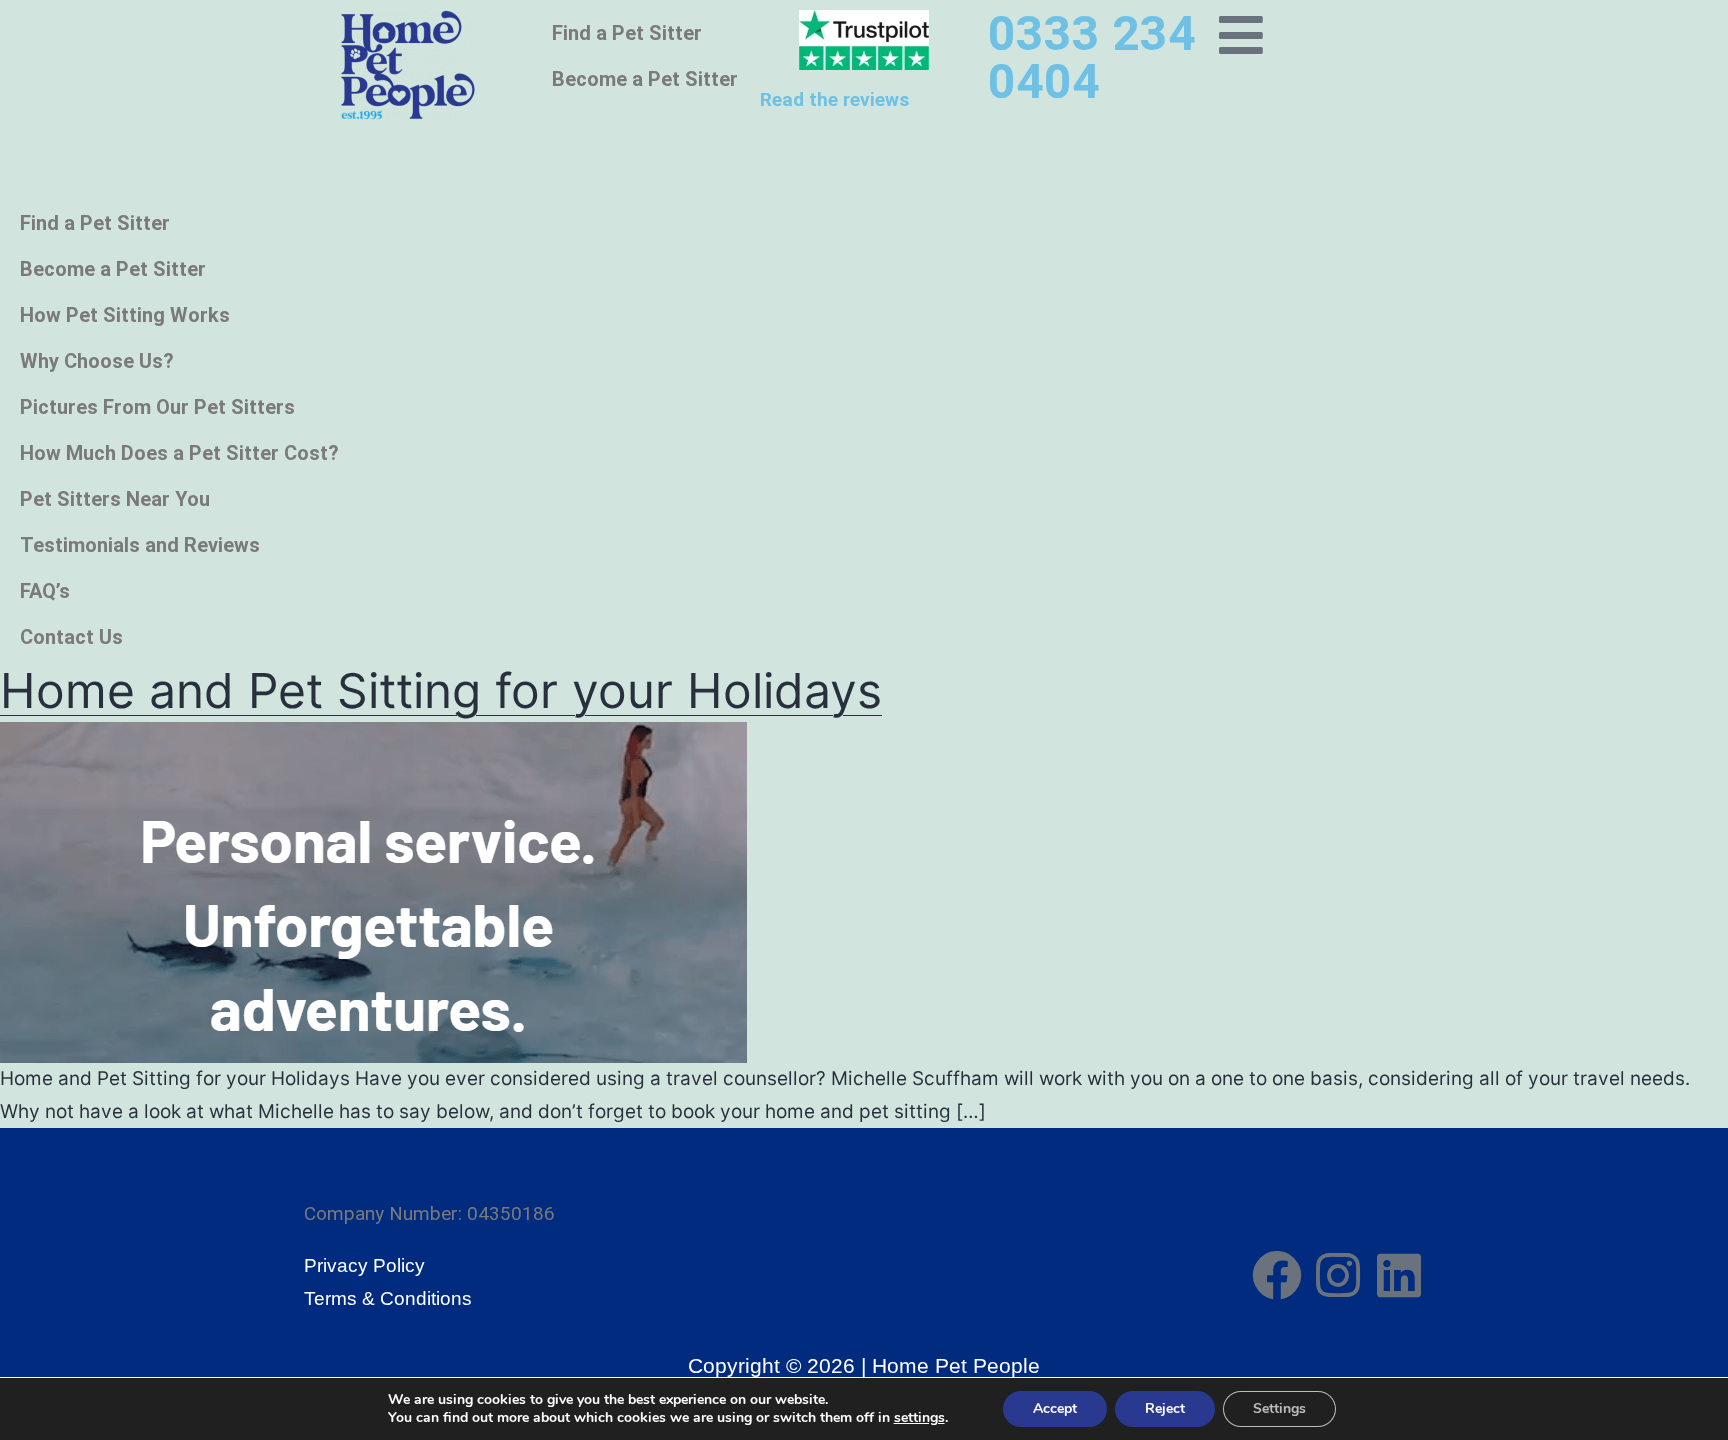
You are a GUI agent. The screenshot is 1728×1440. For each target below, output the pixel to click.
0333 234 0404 (1092, 57)
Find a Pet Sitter (627, 33)
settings (919, 1418)
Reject (1165, 1408)
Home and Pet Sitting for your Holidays (441, 690)
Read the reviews (834, 99)
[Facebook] (1277, 1275)
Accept (1055, 1408)
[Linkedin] (1399, 1275)
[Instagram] (1338, 1275)
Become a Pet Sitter (645, 79)
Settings (1279, 1408)
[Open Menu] (1241, 35)
